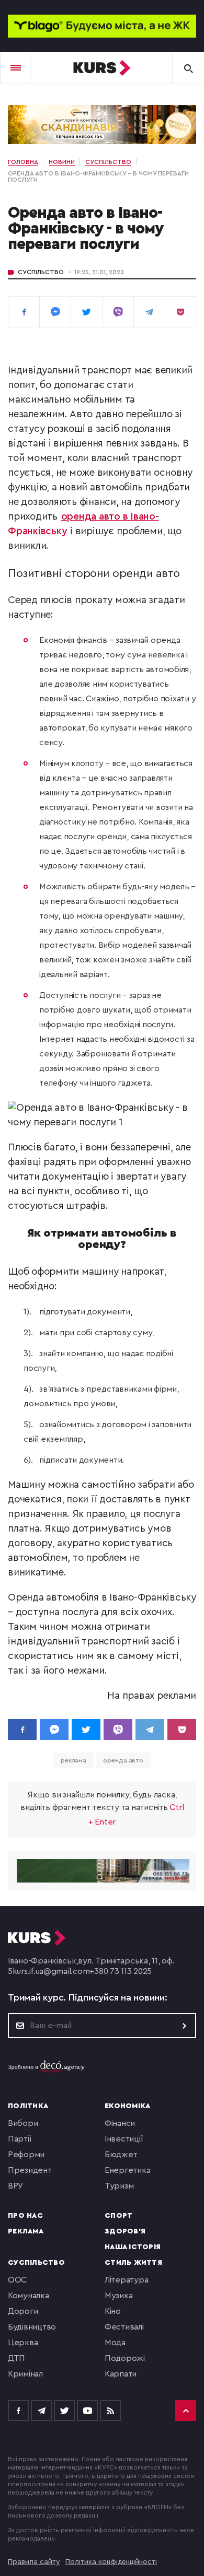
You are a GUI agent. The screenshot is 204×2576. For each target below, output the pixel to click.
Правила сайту (34, 2562)
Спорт (118, 2216)
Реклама (26, 2231)
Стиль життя (133, 2263)
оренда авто (123, 1760)
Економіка (127, 2106)
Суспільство (41, 272)
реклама (73, 1760)
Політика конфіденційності (111, 2562)
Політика (28, 2106)
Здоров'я (125, 2231)
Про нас (25, 2216)
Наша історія (133, 2247)
